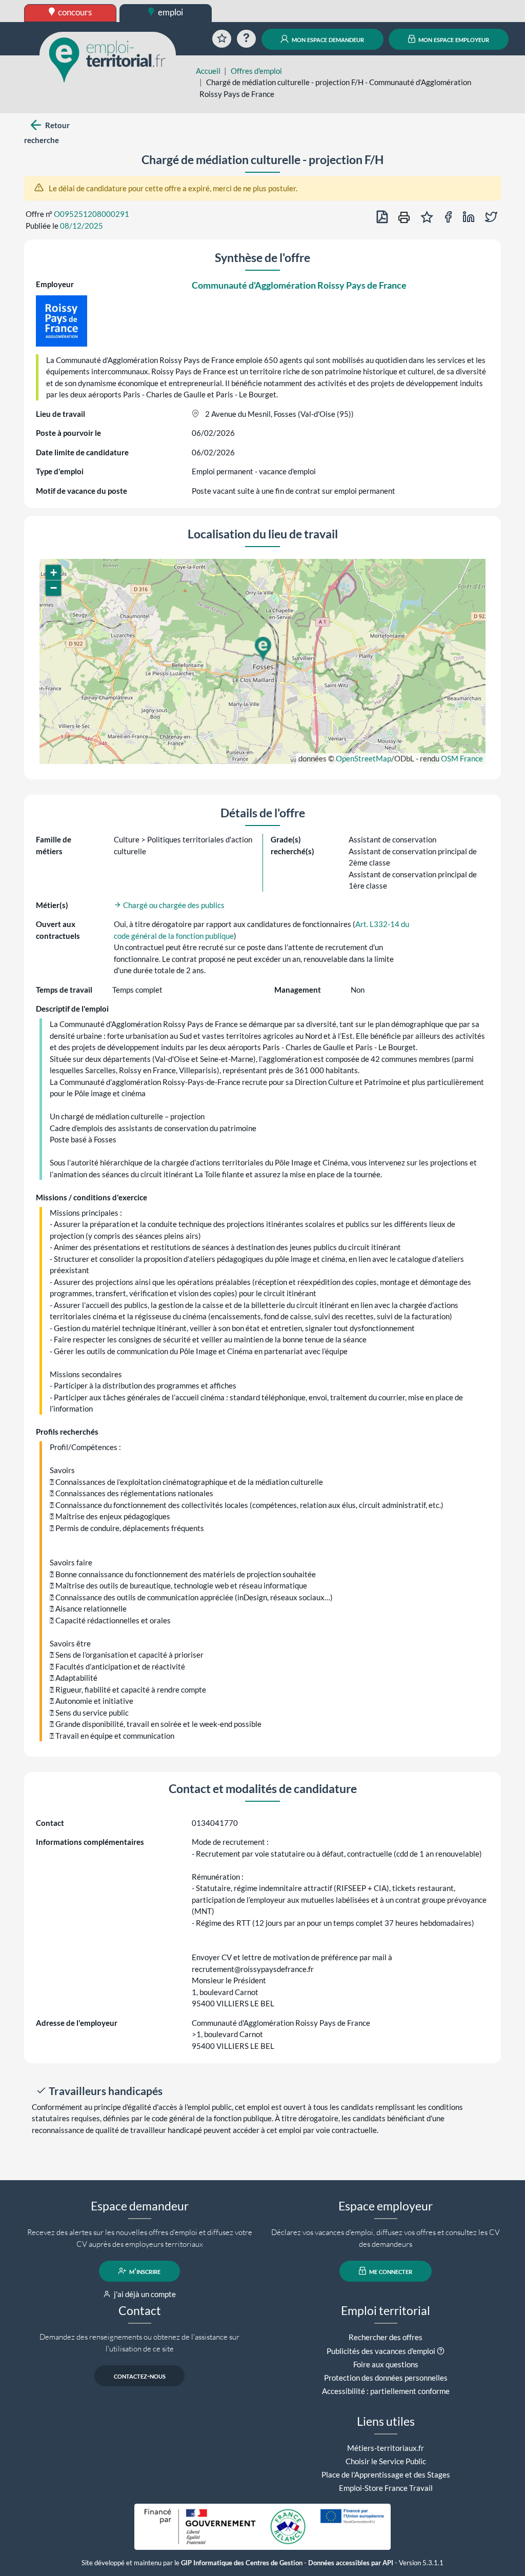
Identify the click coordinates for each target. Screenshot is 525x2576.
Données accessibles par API (351, 2563)
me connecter (390, 2271)
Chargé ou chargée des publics (173, 905)
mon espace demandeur (327, 39)
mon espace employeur (453, 39)
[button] (262, 649)
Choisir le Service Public (386, 2461)
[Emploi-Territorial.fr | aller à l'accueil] (108, 59)
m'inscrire (144, 2271)
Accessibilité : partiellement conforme (386, 2391)
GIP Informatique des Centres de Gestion (242, 2563)
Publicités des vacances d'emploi (381, 2351)
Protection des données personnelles (386, 2378)
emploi (170, 12)
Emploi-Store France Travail (386, 2488)
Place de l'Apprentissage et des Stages (386, 2474)
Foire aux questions (386, 2364)
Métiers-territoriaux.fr (386, 2448)
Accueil (208, 71)
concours (74, 12)
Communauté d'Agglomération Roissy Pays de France (299, 285)
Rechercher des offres (386, 2337)
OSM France (462, 758)
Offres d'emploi (256, 71)
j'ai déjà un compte (144, 2294)
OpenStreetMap (364, 758)
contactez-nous (140, 2376)
